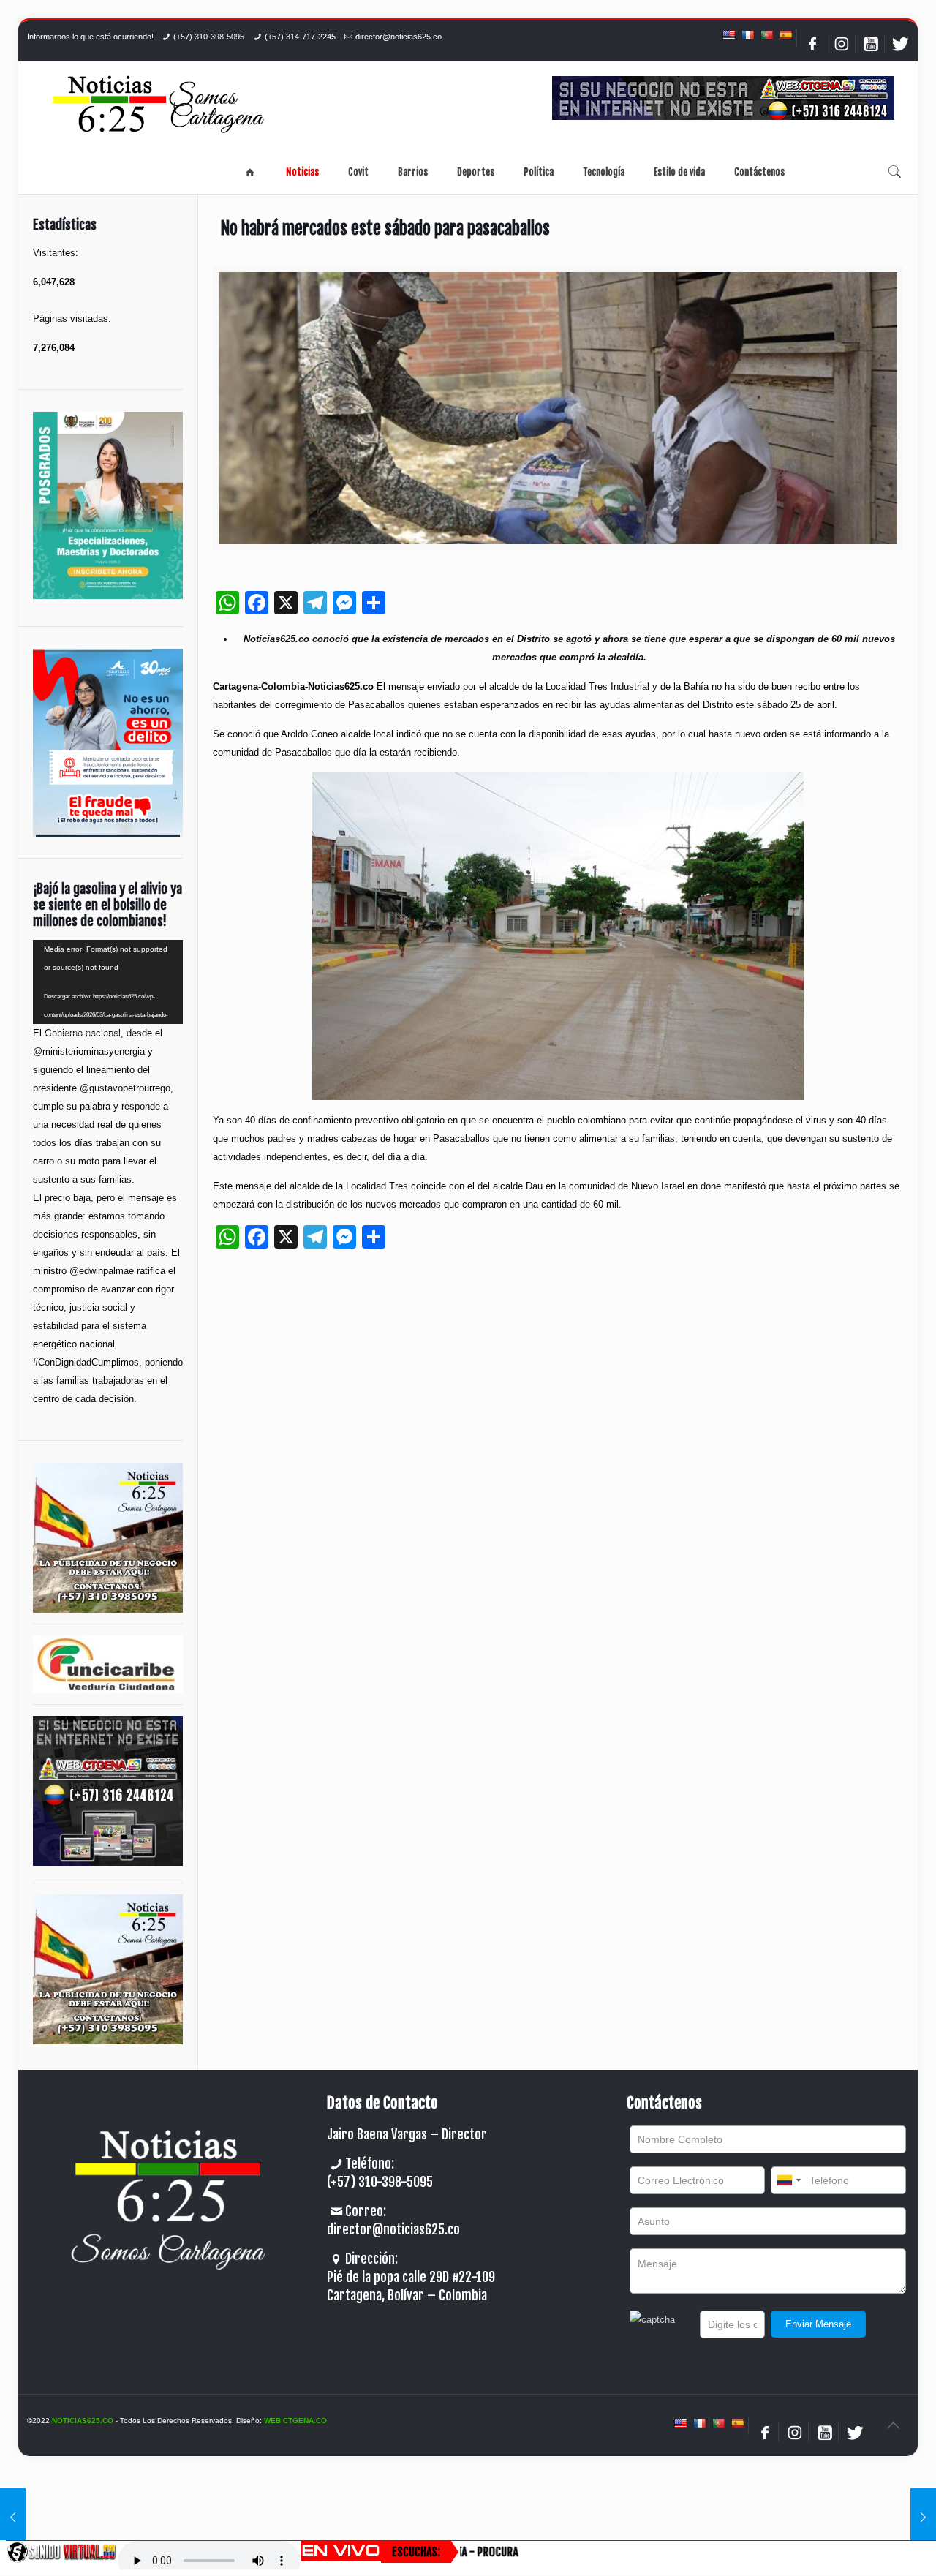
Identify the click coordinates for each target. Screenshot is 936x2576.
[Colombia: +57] (788, 2180)
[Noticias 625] (159, 106)
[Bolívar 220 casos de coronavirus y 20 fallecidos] (923, 2517)
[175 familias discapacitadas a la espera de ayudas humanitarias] (13, 2517)
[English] (728, 35)
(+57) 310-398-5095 (209, 37)
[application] (108, 982)
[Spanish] (785, 35)
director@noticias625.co (399, 37)
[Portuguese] (766, 35)
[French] (747, 35)
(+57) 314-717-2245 (300, 37)
